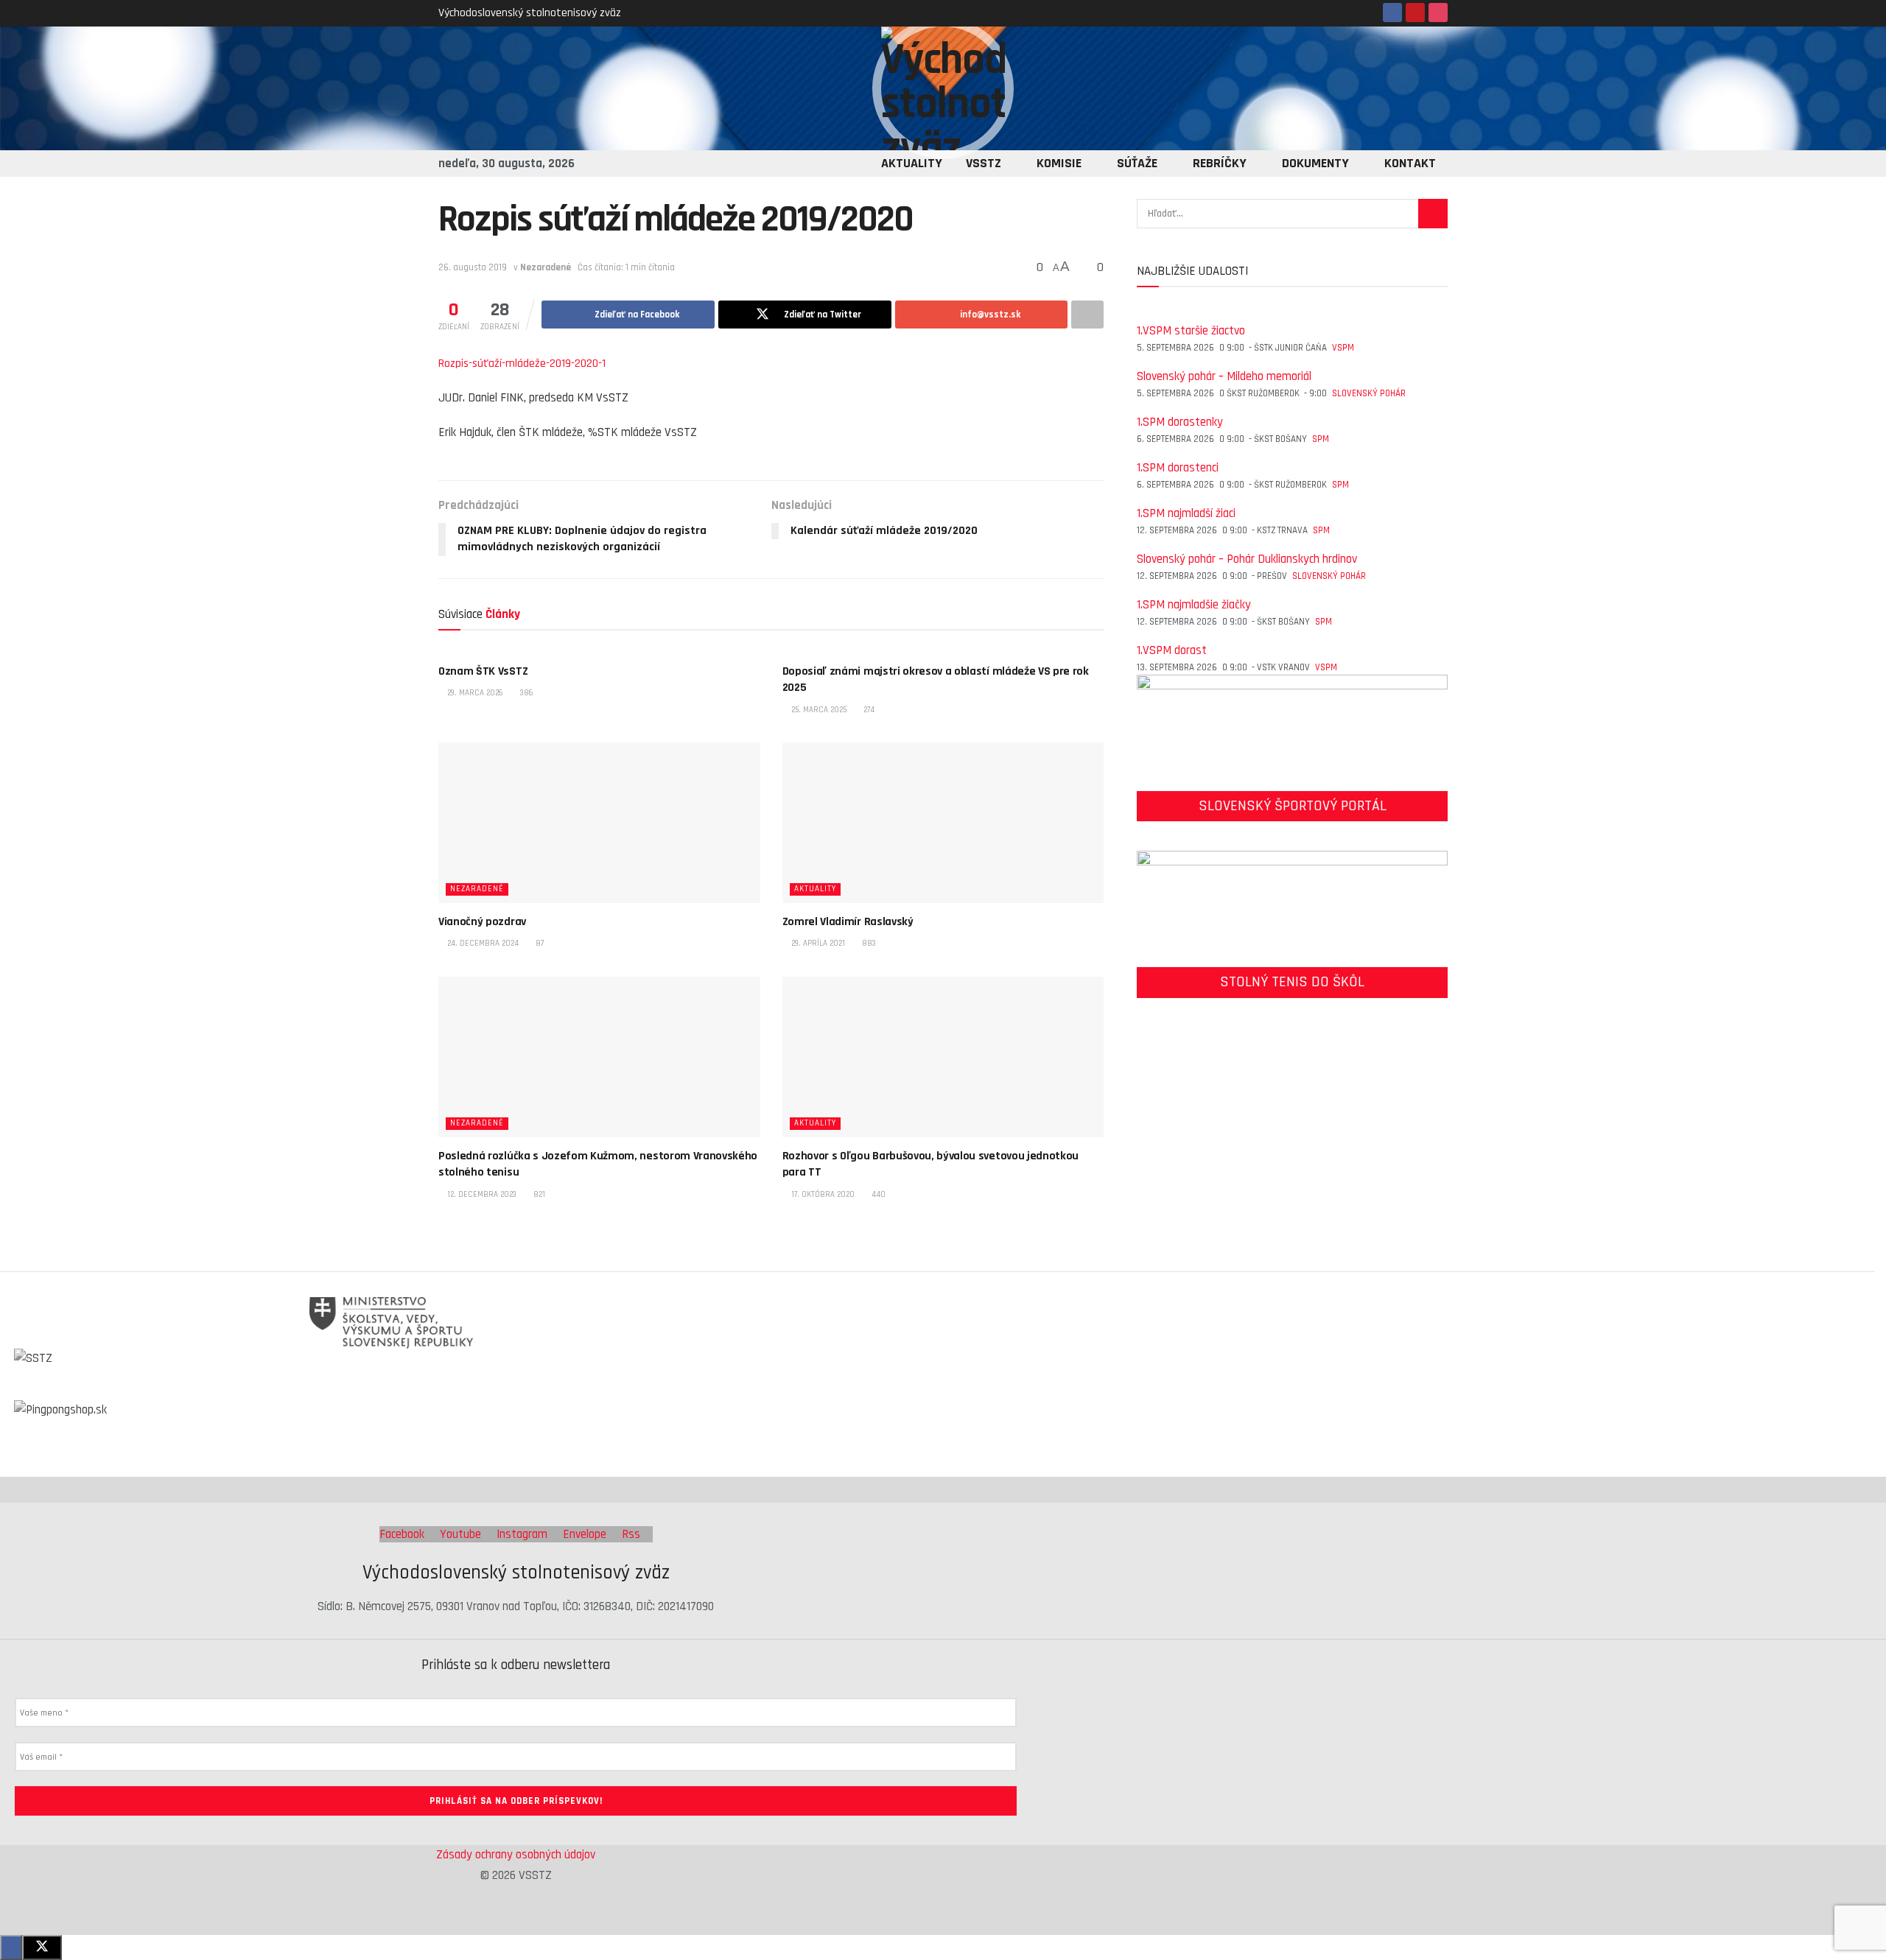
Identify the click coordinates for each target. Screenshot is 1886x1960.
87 (539, 944)
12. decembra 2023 (481, 1195)
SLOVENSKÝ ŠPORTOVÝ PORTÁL (1293, 806)
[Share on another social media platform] (1087, 315)
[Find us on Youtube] (1415, 13)
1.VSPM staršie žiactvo (1191, 331)
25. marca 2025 (818, 710)
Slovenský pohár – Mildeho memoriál (1224, 376)
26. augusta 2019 (473, 267)
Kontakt (1410, 163)
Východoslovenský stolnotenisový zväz (530, 13)
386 (526, 693)
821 (538, 1195)
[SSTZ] (932, 1374)
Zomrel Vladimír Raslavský (848, 922)
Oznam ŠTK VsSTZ (483, 671)
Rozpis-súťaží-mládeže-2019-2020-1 (522, 363)
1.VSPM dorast (1172, 650)
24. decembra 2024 (482, 944)
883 (868, 944)
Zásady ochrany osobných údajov (516, 1855)
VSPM (1343, 348)
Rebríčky (1220, 163)
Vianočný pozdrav (482, 922)
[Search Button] (1433, 214)
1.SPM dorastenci (1178, 468)
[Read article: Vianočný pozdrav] (599, 823)
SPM (1321, 439)
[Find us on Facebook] (1392, 13)
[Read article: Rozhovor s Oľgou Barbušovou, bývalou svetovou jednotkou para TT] (943, 1057)
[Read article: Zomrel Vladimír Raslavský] (943, 823)
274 (868, 710)
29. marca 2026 (474, 693)
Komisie (1059, 163)
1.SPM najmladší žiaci (1186, 513)
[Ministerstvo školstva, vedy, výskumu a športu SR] (932, 1323)
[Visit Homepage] (943, 88)
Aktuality (912, 163)
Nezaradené (546, 267)
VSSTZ (984, 163)
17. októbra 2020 (822, 1195)
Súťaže (1137, 163)
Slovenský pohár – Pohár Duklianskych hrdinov (1247, 559)
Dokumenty (1315, 163)
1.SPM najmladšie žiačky (1194, 605)
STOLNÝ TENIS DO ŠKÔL (1292, 982)
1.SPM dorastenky (1180, 422)
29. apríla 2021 (817, 944)
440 (877, 1195)
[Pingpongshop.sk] (932, 1426)
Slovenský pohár (1369, 393)
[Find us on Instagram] (1438, 13)
